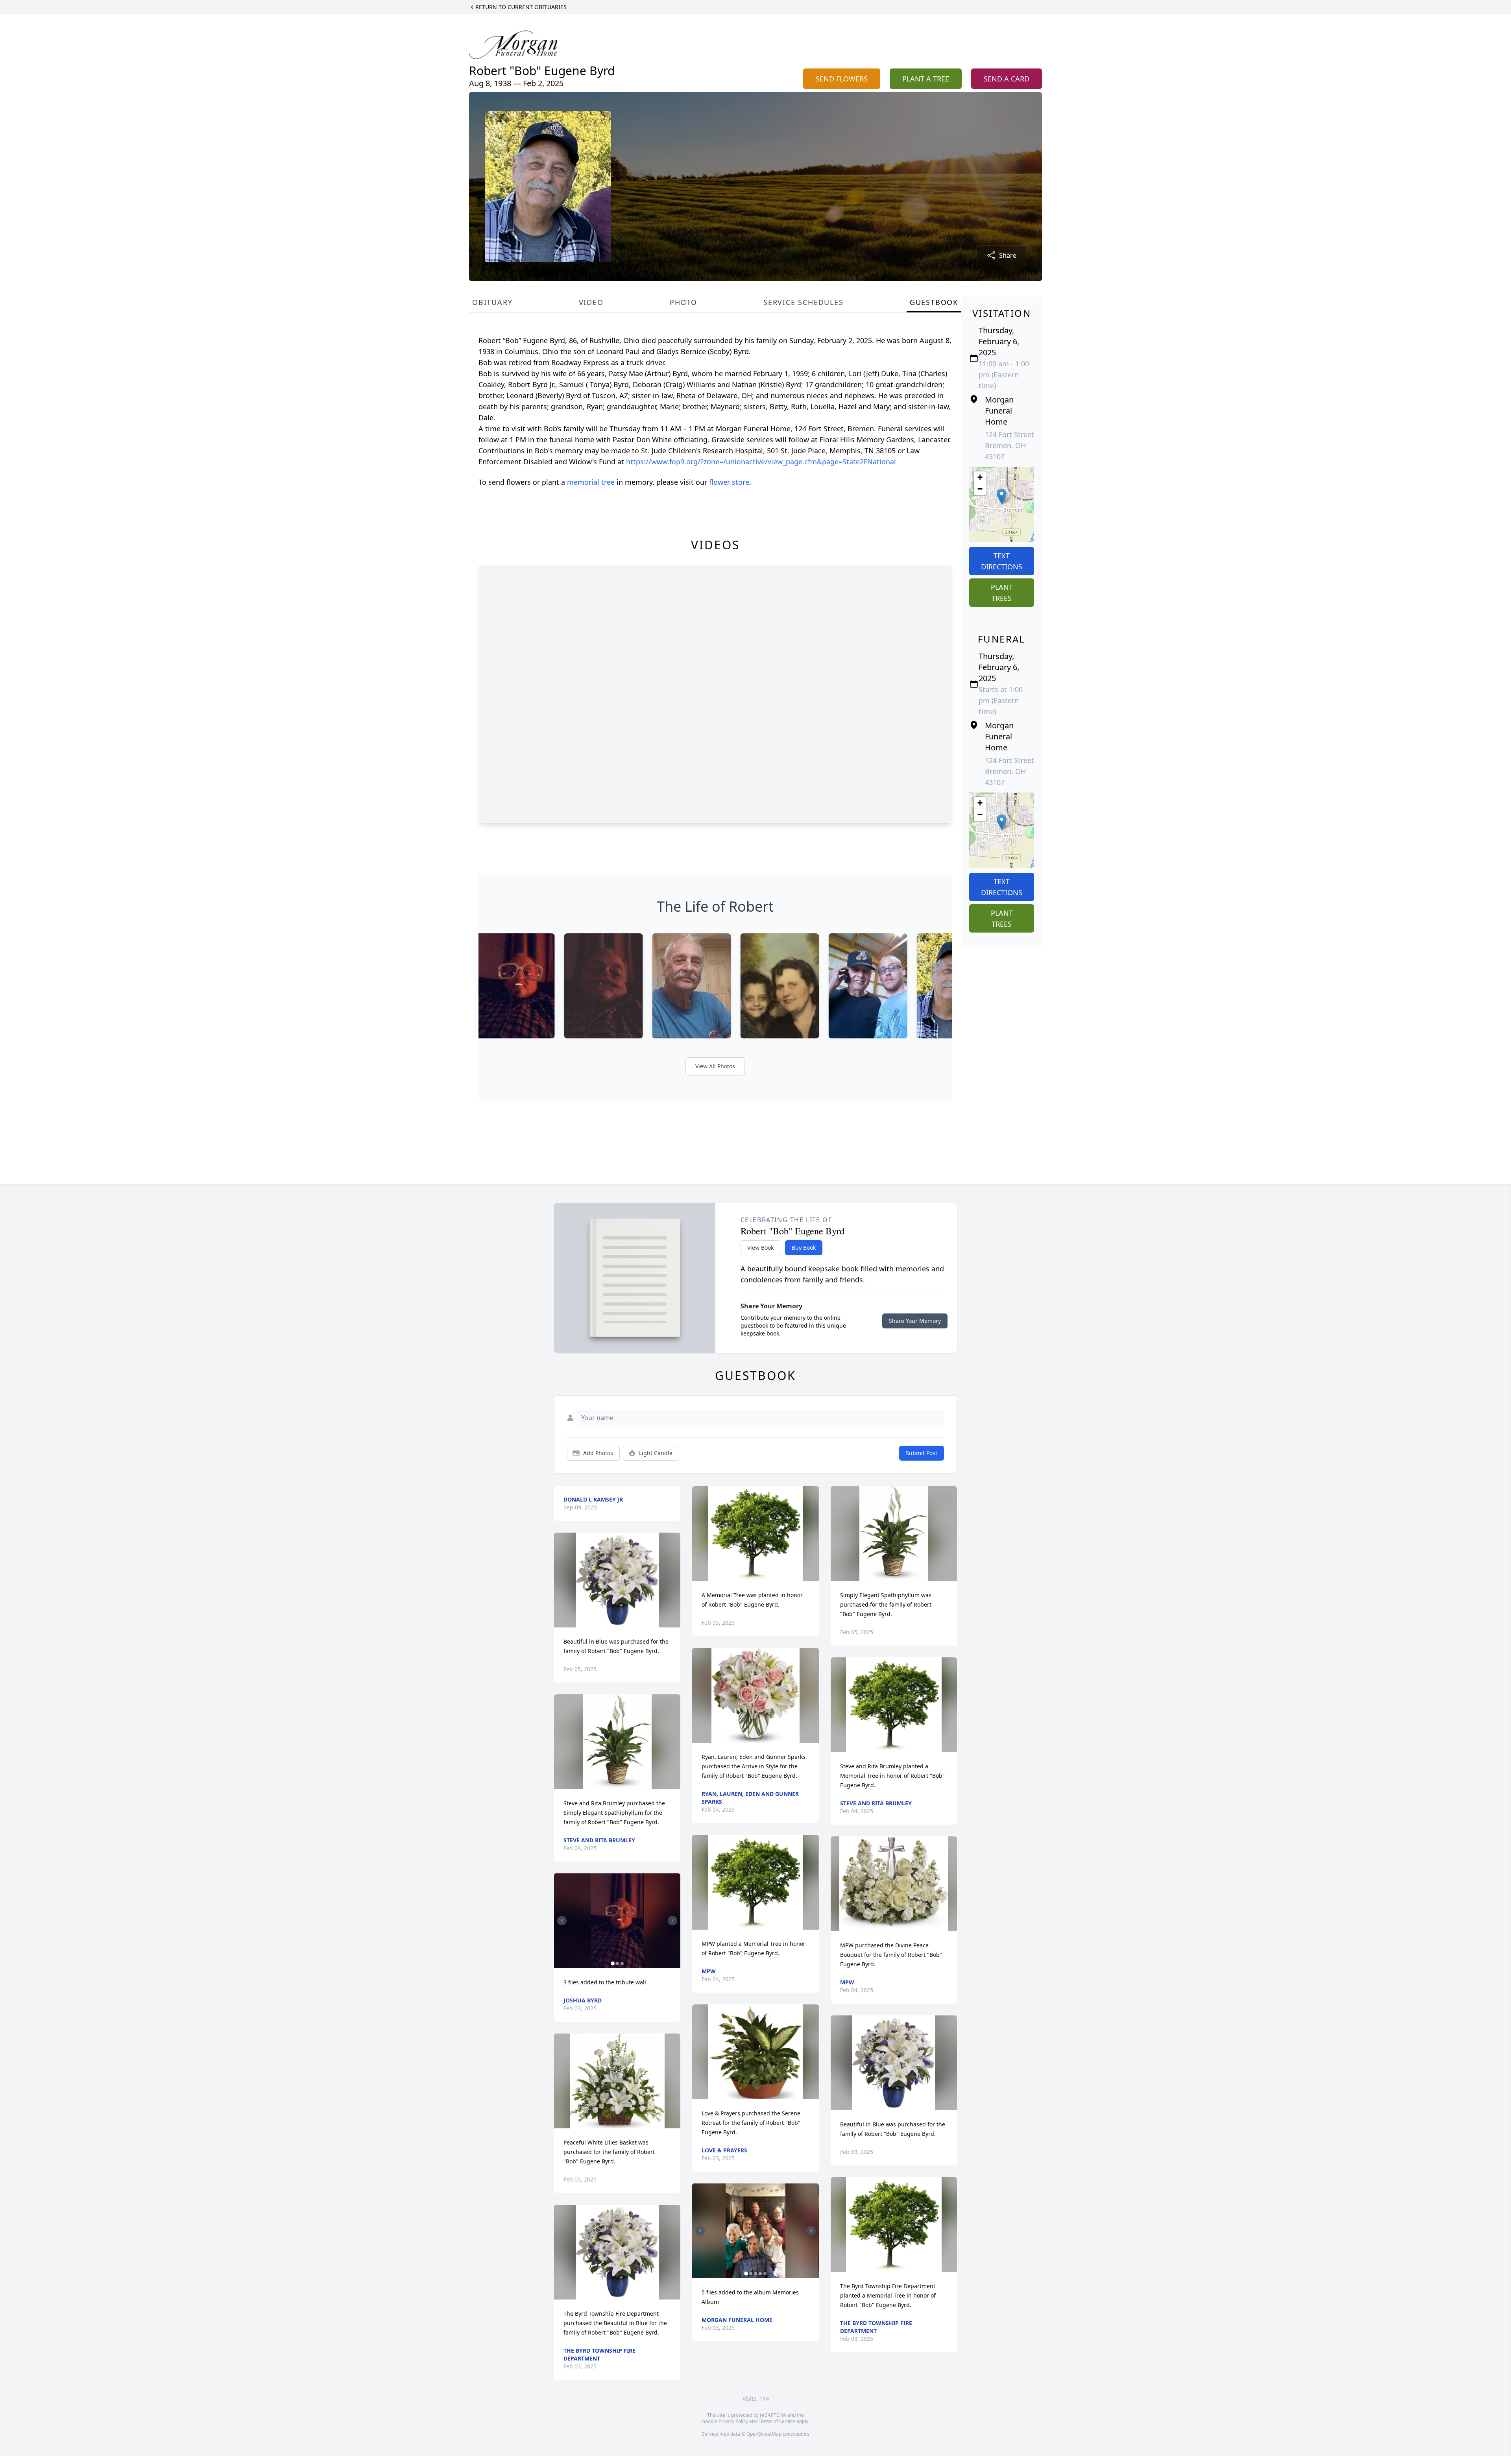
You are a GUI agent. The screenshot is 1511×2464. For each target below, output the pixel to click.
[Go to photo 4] (760, 2274)
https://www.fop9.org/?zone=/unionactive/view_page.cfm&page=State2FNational (761, 462)
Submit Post (922, 1453)
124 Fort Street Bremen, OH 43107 (1009, 445)
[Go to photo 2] (617, 1963)
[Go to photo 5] (765, 2274)
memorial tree (591, 482)
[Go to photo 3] (622, 1963)
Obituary (492, 302)
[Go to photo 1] (613, 1963)
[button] (1002, 496)
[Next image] (672, 1921)
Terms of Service (777, 2421)
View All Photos (715, 1066)
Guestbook (934, 302)
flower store (729, 482)
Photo (683, 302)
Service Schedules (804, 302)
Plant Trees (1002, 593)
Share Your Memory (915, 1321)
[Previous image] (562, 1921)
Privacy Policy (733, 2421)
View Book (760, 1248)
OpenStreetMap (764, 2434)
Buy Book (804, 1248)
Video (591, 302)
